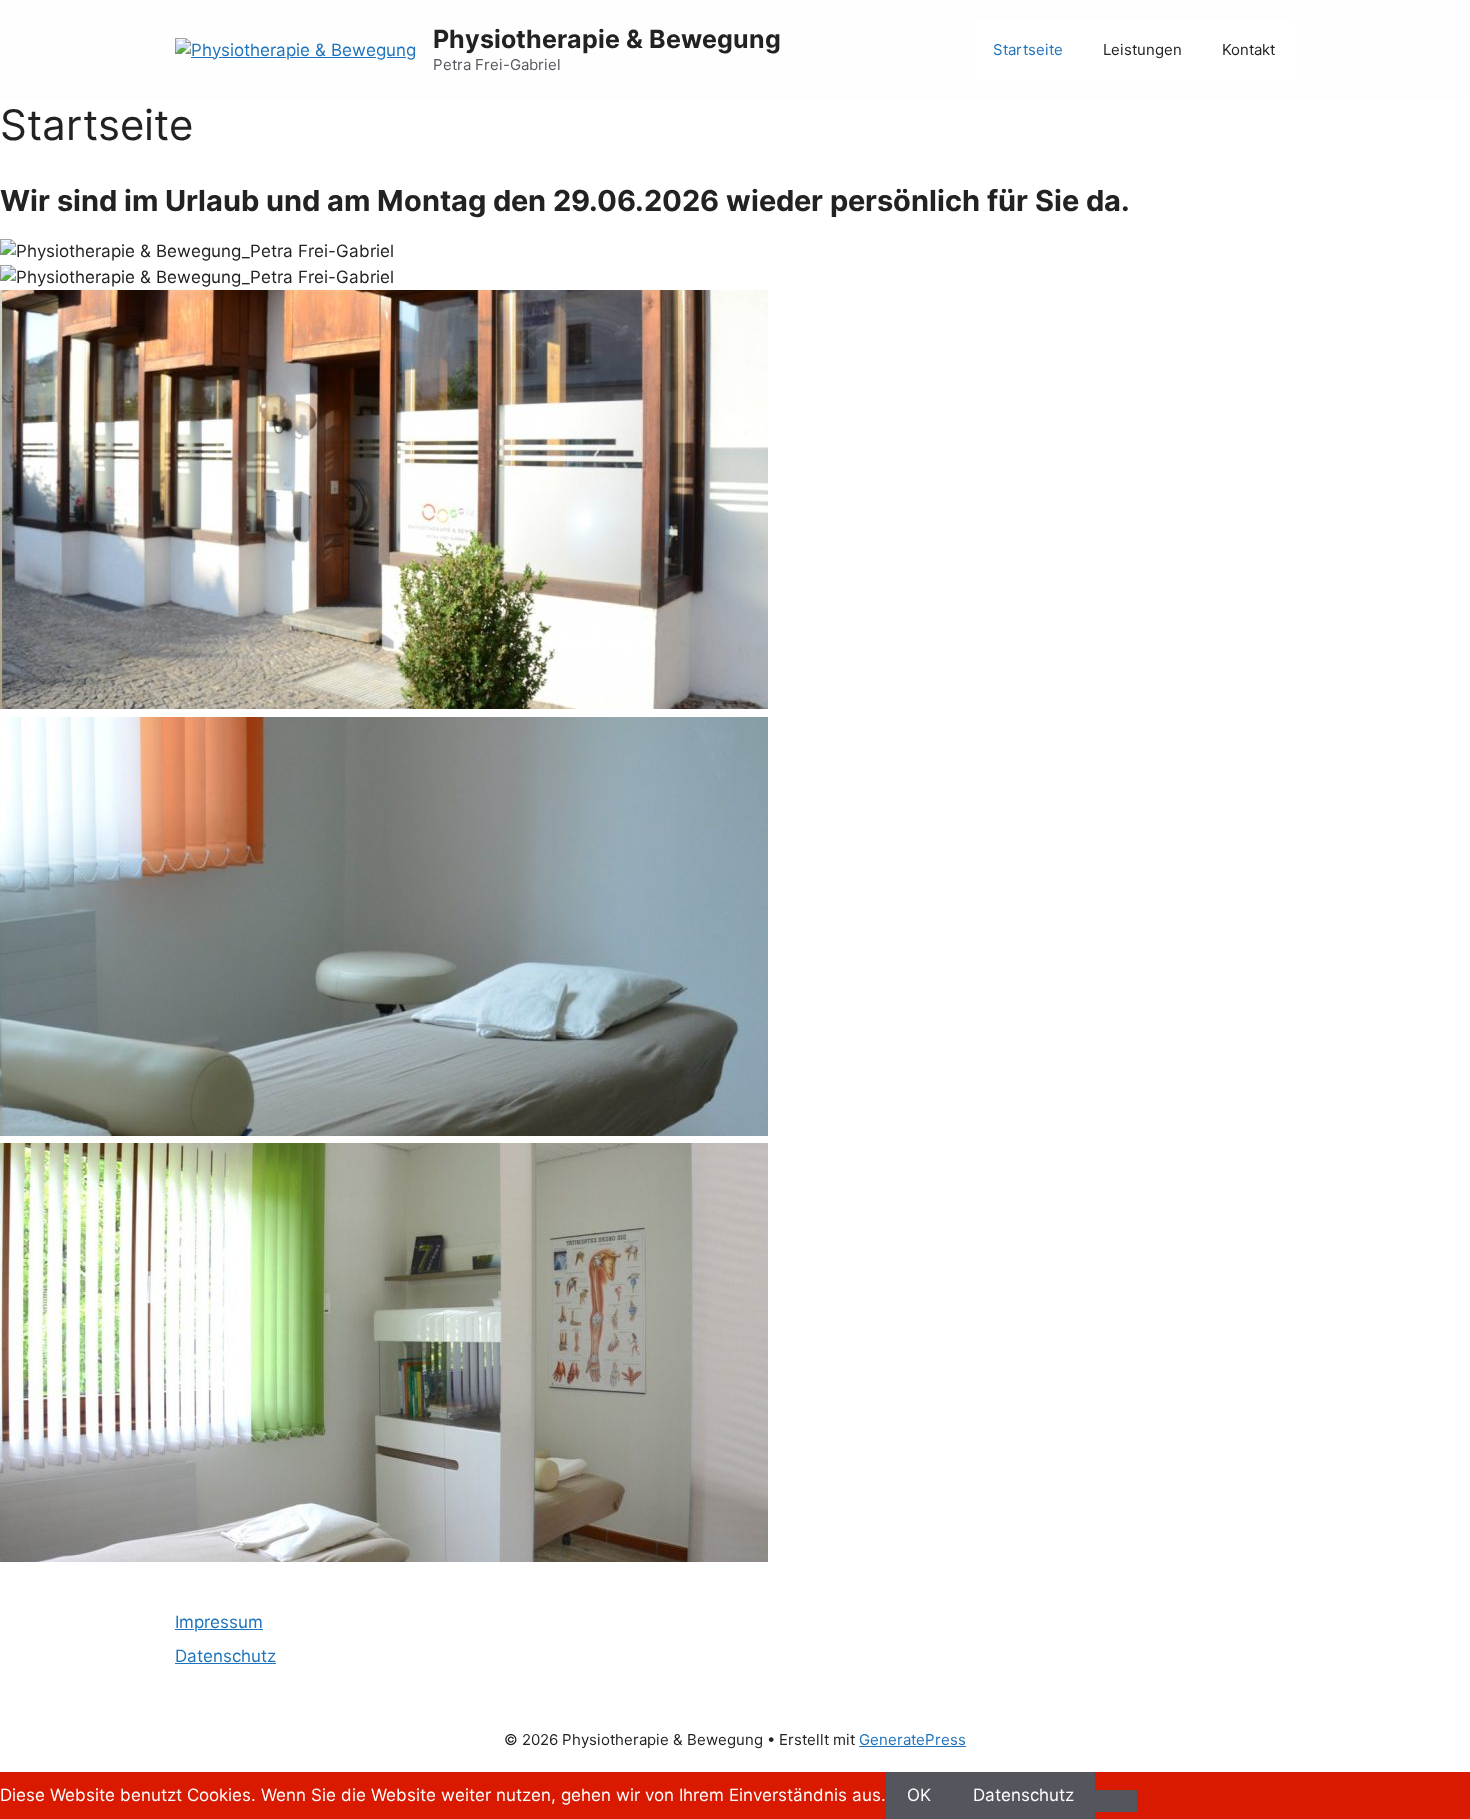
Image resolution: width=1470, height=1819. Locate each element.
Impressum (219, 1622)
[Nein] (1116, 1801)
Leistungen (1142, 49)
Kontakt (1248, 49)
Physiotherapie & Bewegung (607, 39)
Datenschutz (225, 1656)
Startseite (1028, 49)
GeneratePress (912, 1739)
